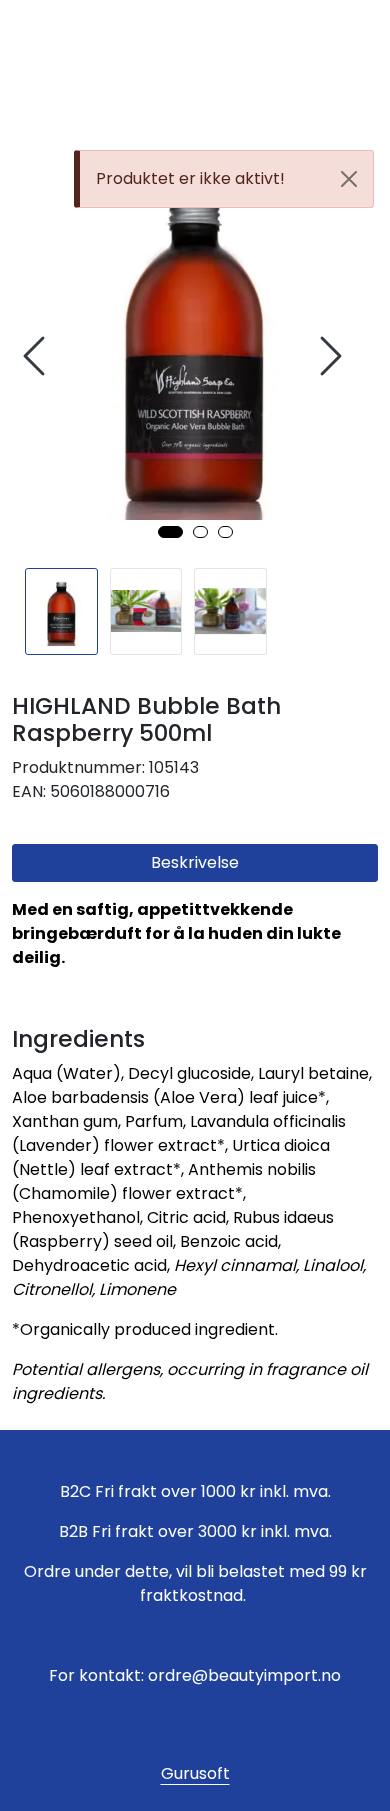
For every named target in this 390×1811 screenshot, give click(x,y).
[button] (170, 532)
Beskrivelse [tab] (195, 862)
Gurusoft (195, 1773)
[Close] (349, 179)
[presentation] (37, 356)
